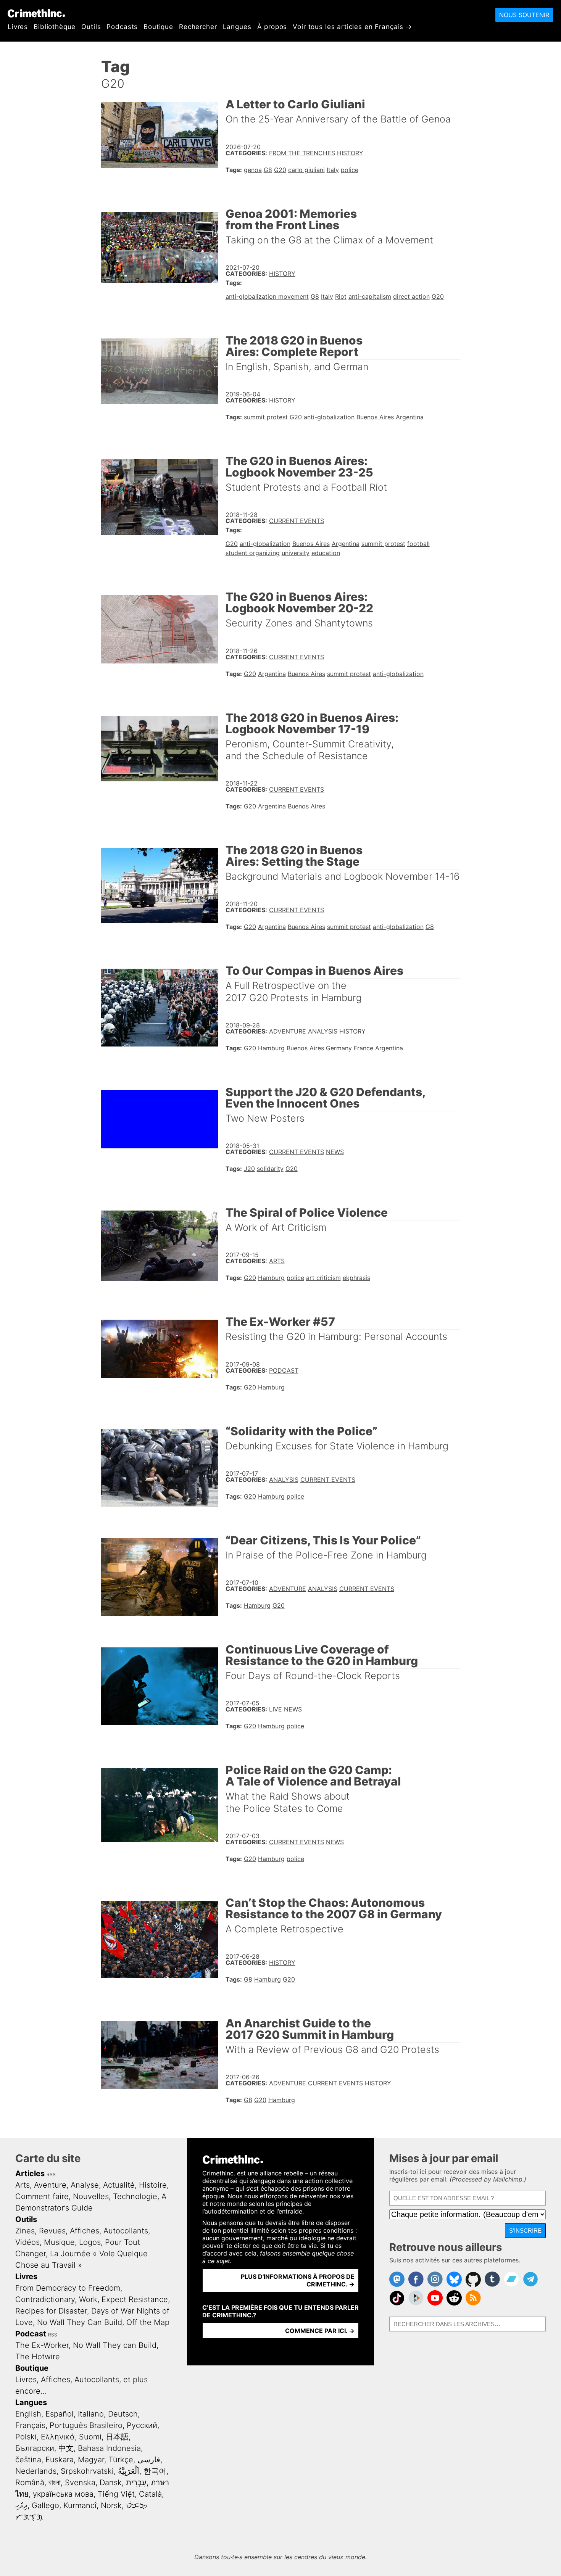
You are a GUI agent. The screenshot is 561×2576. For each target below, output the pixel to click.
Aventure (50, 2185)
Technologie (135, 2196)
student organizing (253, 553)
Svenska (80, 2483)
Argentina (410, 417)
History (350, 153)
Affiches (85, 2231)
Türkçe (121, 2460)
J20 (249, 1169)
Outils (91, 27)
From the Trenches (302, 153)
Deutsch (123, 2414)
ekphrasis (356, 1278)
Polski (26, 2437)
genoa (253, 170)
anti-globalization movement (267, 296)
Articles (30, 2173)
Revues (52, 2231)
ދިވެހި (21, 2505)
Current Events (297, 521)
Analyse (85, 2185)
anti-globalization (329, 417)
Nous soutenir (524, 15)
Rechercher (198, 27)
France (364, 1048)
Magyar (91, 2460)
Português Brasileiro (86, 2425)
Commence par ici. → (320, 2331)
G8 (268, 170)
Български (35, 2448)
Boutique (158, 27)
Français (30, 2425)
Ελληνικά (58, 2437)
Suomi (90, 2437)
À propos (272, 27)
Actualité (119, 2185)
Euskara (60, 2460)
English (28, 2414)
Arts (277, 1261)
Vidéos (27, 2242)
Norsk (111, 2505)
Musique (59, 2242)
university (296, 553)
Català (150, 2494)
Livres (18, 27)
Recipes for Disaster (51, 2311)
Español (60, 2414)
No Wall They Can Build (80, 2322)
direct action (411, 296)
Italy (333, 170)
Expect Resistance (135, 2299)
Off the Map (148, 2322)
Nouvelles (91, 2196)
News (335, 1152)
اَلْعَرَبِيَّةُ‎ (129, 2471)
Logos (90, 2242)
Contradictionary (45, 2299)
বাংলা (55, 2483)
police (350, 170)
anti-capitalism (370, 296)
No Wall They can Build (115, 2345)
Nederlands (36, 2471)
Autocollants (126, 2231)
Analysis (323, 1031)
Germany (339, 1048)
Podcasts (122, 27)
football (418, 544)
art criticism (323, 1278)
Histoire (153, 2185)
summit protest (266, 417)
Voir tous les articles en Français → (352, 27)
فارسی (149, 2460)
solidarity (270, 1169)
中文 (66, 2448)
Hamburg (271, 1048)
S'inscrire (525, 2231)
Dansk (111, 2483)
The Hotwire (38, 2357)
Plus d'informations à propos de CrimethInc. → (298, 2280)
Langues (237, 27)
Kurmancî (80, 2505)
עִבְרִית (136, 2483)
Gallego (45, 2505)
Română (30, 2483)
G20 (280, 170)
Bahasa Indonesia (109, 2448)
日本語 (117, 2437)
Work (88, 2299)
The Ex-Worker (42, 2345)
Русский (142, 2425)
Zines (25, 2231)
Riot (341, 296)
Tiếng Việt (116, 2494)
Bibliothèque (55, 27)
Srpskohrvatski (87, 2471)
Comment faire (42, 2196)
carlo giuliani (306, 170)
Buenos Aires (375, 417)
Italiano (91, 2414)
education (326, 553)
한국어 (155, 2471)
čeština (28, 2460)
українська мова (63, 2494)
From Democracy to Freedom (68, 2288)
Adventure (288, 1031)
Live (276, 1709)
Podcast (284, 1370)
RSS (51, 2174)
